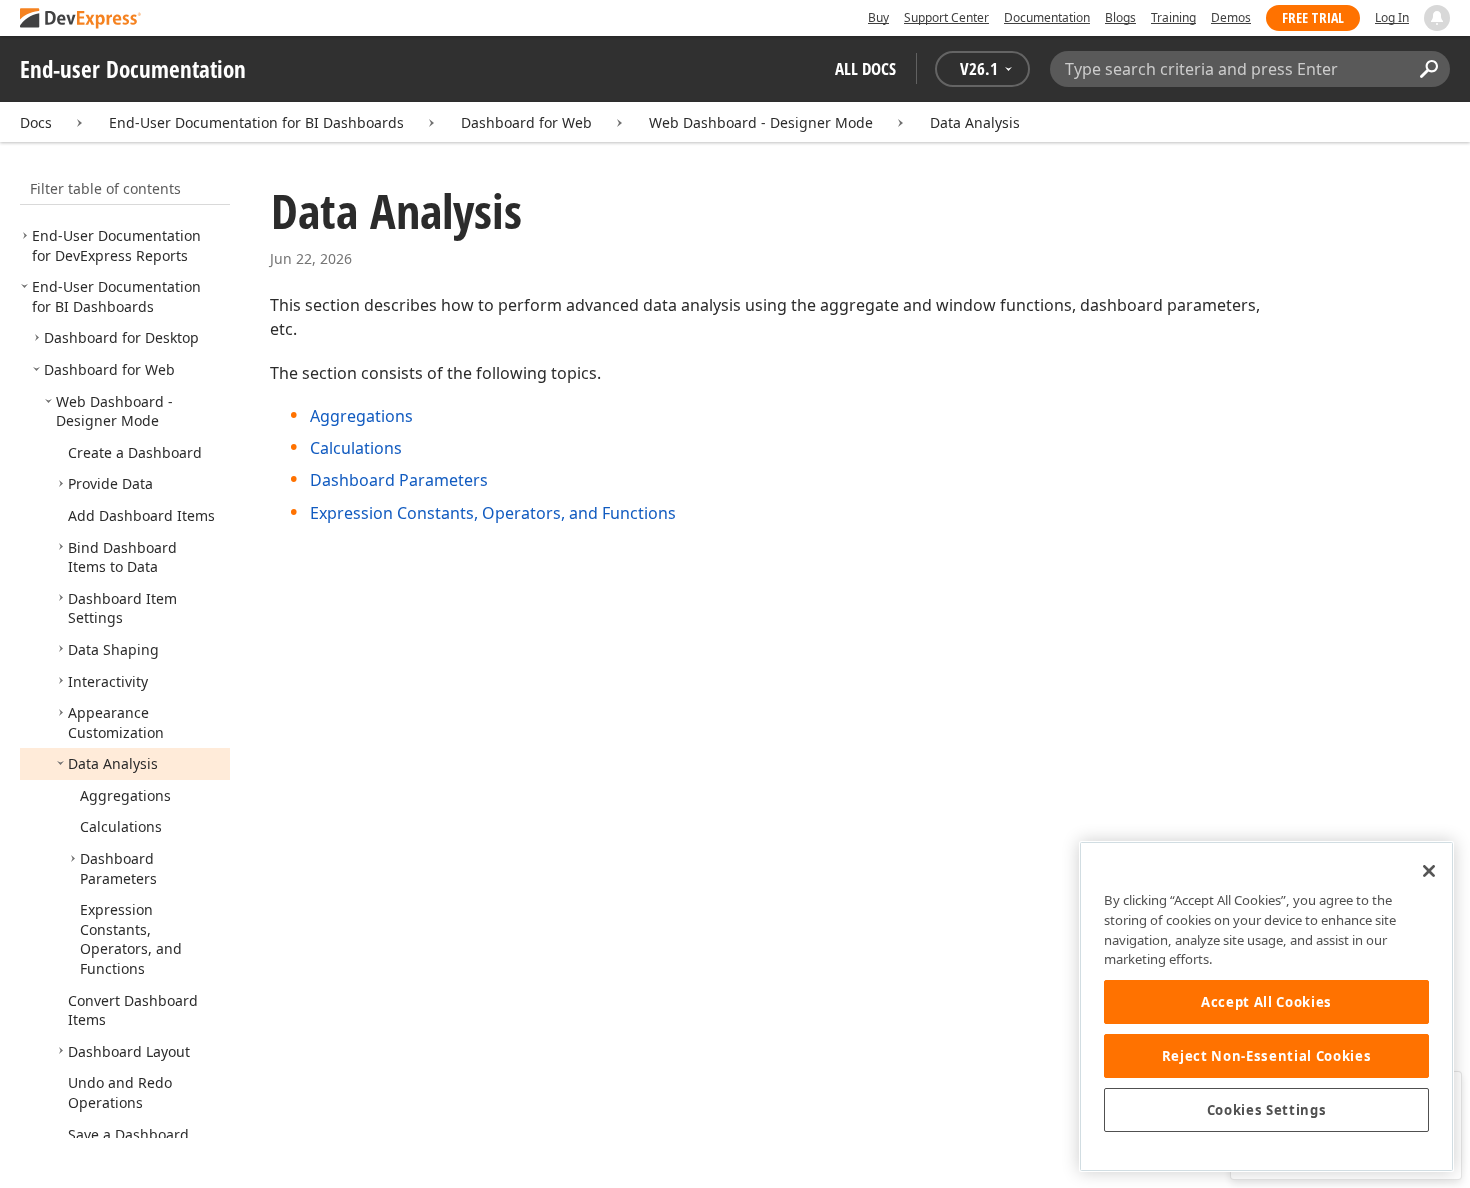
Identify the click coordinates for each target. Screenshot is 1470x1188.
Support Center (946, 17)
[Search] (1428, 69)
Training (1173, 17)
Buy (878, 17)
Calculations (356, 448)
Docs (36, 122)
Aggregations (361, 416)
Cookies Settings (1267, 1110)
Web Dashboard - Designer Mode (761, 122)
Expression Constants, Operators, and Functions (493, 513)
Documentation (1047, 17)
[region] (1266, 1006)
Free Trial (1313, 17)
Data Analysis (975, 122)
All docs (865, 68)
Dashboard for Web (526, 122)
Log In (1392, 17)
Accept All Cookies (1266, 1002)
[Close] (1429, 871)
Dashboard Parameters (399, 480)
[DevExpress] (81, 19)
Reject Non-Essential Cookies (1266, 1056)
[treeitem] (116, 245)
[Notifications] (1437, 18)
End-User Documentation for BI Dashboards (256, 122)
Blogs (1120, 17)
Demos (1231, 17)
